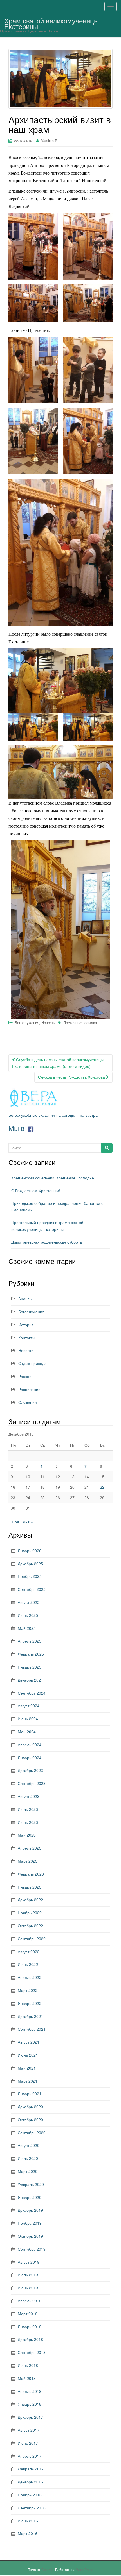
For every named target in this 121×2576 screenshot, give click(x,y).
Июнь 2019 (28, 2288)
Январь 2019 (30, 2327)
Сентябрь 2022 (32, 1939)
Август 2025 (29, 1602)
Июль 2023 (28, 1809)
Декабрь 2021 (30, 2016)
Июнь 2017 (28, 2443)
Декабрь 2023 (30, 1770)
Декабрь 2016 (30, 2482)
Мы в (17, 1128)
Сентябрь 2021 (32, 2029)
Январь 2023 (30, 1887)
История (26, 1325)
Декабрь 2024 (30, 1680)
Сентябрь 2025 (32, 1589)
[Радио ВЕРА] (34, 1098)
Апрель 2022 (30, 1977)
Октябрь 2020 (30, 2120)
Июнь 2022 (28, 1964)
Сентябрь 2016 (32, 2508)
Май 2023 (27, 1835)
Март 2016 (28, 2533)
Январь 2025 (30, 1667)
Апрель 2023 (30, 1848)
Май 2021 (27, 2068)
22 (102, 1487)
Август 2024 (29, 1706)
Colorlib (47, 2569)
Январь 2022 (30, 2003)
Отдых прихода (33, 1363)
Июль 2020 (28, 2158)
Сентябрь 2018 (32, 2352)
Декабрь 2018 (30, 2339)
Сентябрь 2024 (32, 1693)
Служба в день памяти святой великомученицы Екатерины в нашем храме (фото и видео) (58, 1063)
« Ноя (14, 1522)
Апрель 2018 (30, 2391)
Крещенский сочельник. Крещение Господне (53, 1178)
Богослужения (27, 1023)
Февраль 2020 (31, 2184)
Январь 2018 (30, 2404)
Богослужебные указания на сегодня (42, 1115)
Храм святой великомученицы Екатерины (51, 22)
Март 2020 (28, 2171)
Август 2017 (29, 2430)
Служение (28, 1402)
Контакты (27, 1338)
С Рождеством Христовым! (36, 1190)
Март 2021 (28, 2081)
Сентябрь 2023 (32, 1783)
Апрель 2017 (30, 2456)
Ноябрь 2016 (30, 2495)
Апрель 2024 (30, 1745)
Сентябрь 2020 (32, 2133)
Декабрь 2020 (30, 2107)
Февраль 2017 (31, 2469)
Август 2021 (29, 2042)
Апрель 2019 (30, 2301)
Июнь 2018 (28, 2365)
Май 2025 (27, 1628)
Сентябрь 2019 (32, 2249)
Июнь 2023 (28, 1822)
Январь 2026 (30, 1551)
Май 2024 (27, 1732)
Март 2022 (28, 1990)
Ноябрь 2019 (30, 2223)
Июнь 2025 (28, 1615)
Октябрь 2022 (30, 1926)
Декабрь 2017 (30, 2417)
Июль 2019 (28, 2275)
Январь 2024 (30, 1758)
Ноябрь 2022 (30, 1913)
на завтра (89, 1115)
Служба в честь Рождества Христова (72, 1077)
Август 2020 (29, 2145)
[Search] (107, 1148)
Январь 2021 (30, 2094)
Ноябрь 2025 (30, 1576)
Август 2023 (29, 1796)
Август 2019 (29, 2262)
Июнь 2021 (28, 2055)
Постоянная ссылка (80, 1023)
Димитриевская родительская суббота (47, 1242)
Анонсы (25, 1299)
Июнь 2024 (28, 1719)
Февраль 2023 (31, 1874)
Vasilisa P (49, 141)
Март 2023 (28, 1861)
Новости (48, 1023)
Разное (25, 1376)
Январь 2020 (30, 2197)
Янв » (28, 1522)
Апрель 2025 (30, 1641)
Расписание (29, 1389)
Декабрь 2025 (30, 1564)
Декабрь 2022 (30, 1900)
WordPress (85, 2569)
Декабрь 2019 (30, 2210)
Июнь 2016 (28, 2521)
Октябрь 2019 (30, 2236)
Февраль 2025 (31, 1654)
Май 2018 (27, 2378)
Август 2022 (29, 1952)
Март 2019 (28, 2314)
